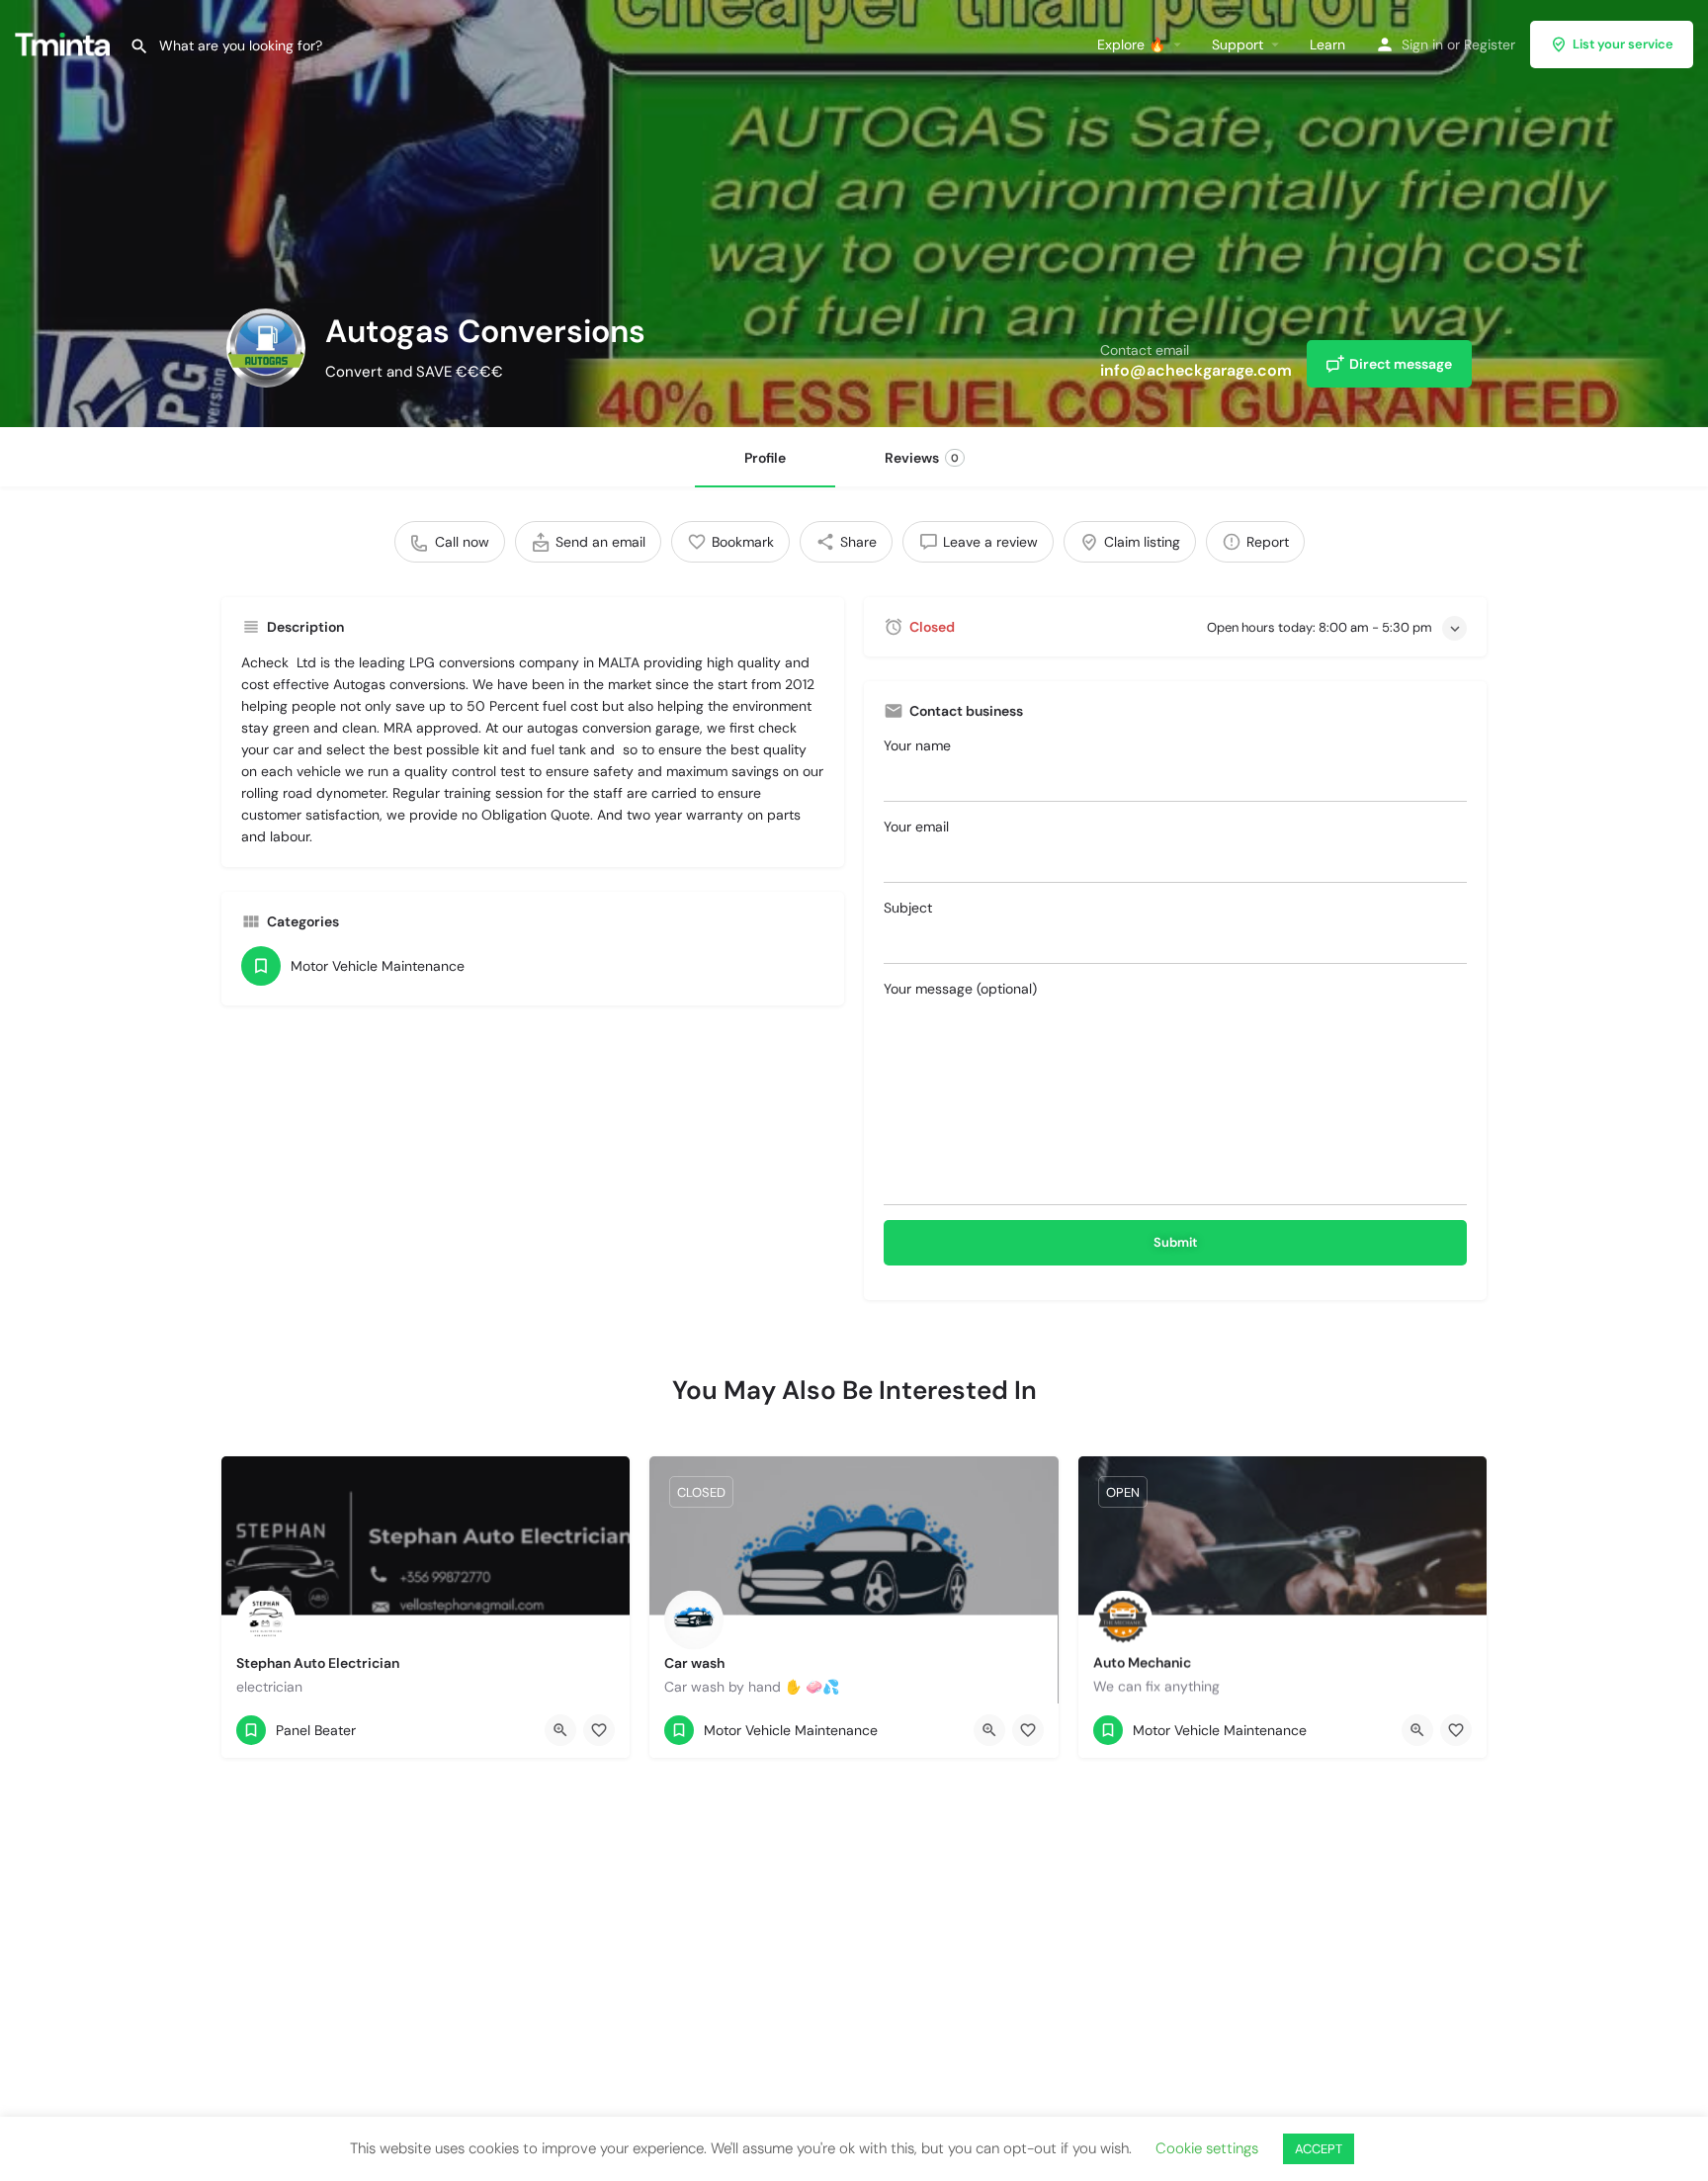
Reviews (922, 458)
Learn (1327, 44)
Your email (916, 827)
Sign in (1422, 44)
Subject (908, 908)
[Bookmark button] (599, 1730)
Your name (917, 745)
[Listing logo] (266, 348)
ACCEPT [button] (1319, 2149)
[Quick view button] (560, 1730)
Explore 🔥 (1131, 44)
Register (1490, 44)
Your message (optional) (960, 989)
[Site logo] (65, 43)
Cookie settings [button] (1207, 2148)
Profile (765, 458)
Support (1238, 44)
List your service (1623, 44)
